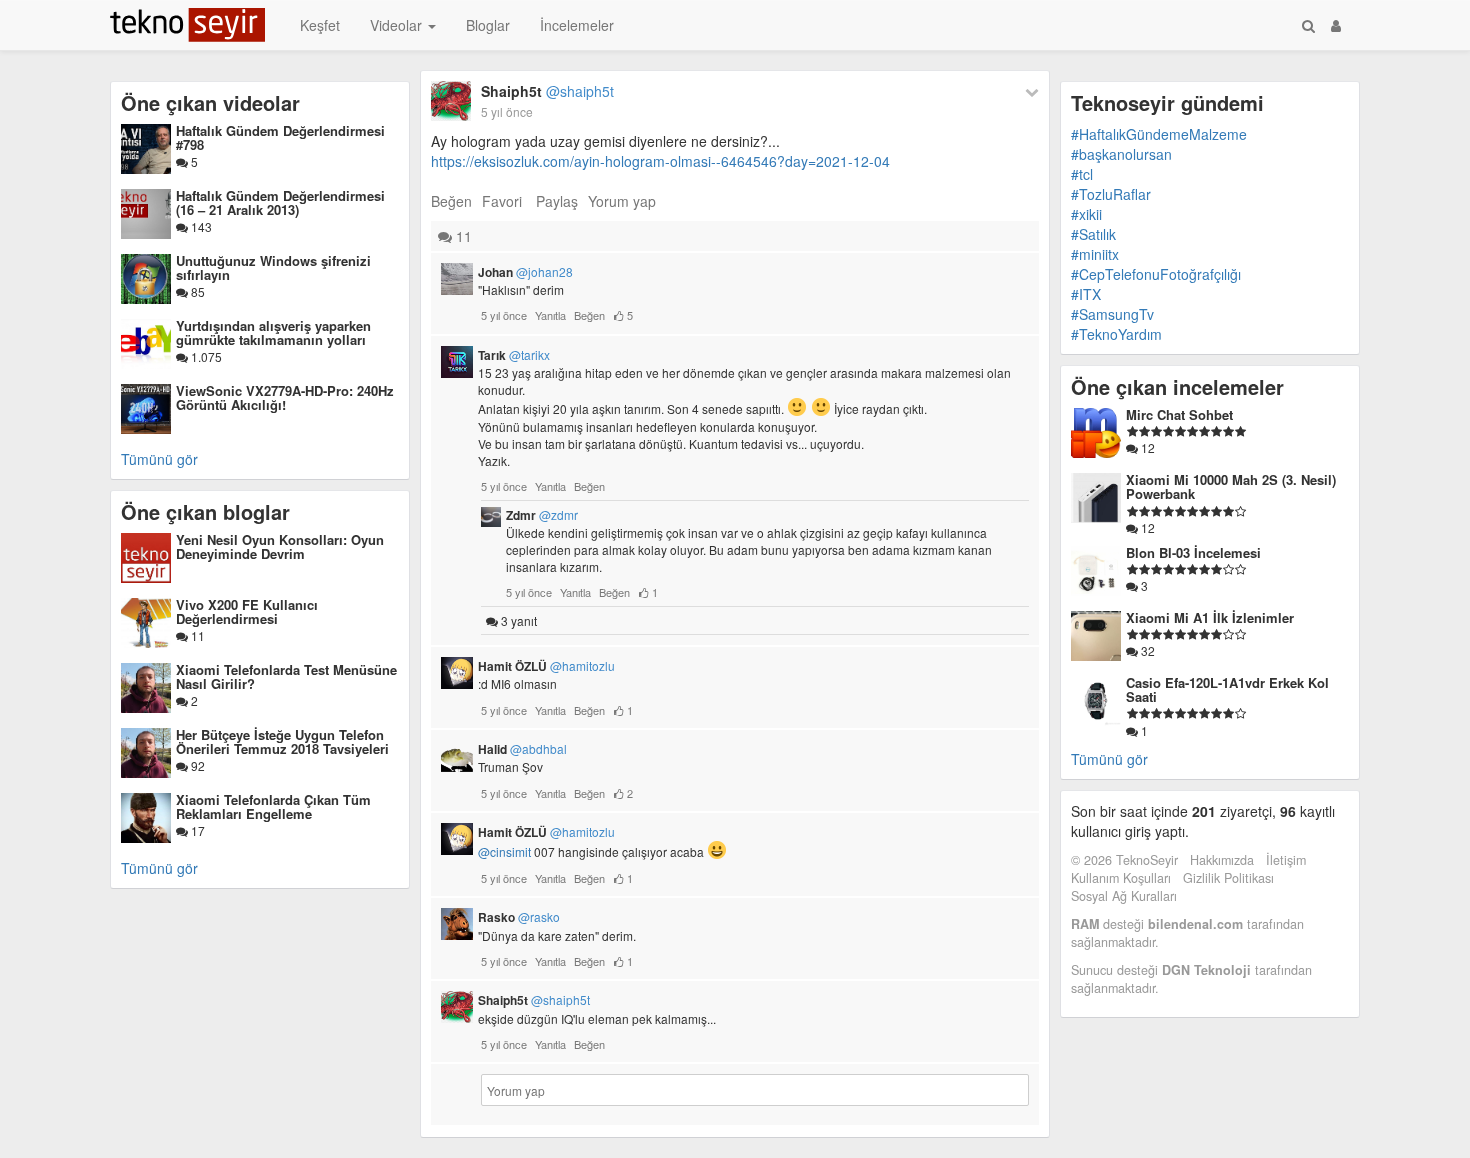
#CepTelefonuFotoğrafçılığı (1156, 274)
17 (196, 830)
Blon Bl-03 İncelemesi (1193, 552)
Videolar (398, 25)
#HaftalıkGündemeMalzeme (1159, 134)
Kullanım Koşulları (1121, 878)
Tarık (514, 355)
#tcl (1082, 174)
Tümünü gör (159, 459)
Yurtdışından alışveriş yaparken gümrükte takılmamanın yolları (273, 332)
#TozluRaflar (1111, 194)
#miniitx (1095, 254)
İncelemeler (577, 25)
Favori (502, 201)
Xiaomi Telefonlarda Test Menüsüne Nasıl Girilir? (286, 676)
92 (196, 765)
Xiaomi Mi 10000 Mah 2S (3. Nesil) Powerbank (1231, 486)
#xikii (1086, 214)
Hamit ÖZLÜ (546, 666)
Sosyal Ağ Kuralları (1124, 896)
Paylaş (557, 201)
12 (1146, 447)
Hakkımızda (1222, 860)
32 (1146, 650)
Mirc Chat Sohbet (1179, 414)
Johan (525, 272)
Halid (522, 749)
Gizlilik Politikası (1228, 878)
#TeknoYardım (1116, 334)
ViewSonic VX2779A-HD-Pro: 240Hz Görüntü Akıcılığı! (285, 397)
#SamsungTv (1112, 314)
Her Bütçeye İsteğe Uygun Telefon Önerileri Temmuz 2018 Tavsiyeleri (282, 741)
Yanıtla (550, 315)
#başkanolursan (1121, 154)
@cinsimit (504, 852)
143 (200, 226)
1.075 (205, 356)
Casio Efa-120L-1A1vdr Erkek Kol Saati (1227, 689)
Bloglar (488, 25)
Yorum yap (622, 201)
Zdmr (542, 515)
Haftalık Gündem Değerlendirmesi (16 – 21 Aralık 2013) (280, 202)
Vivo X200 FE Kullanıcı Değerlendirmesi (247, 611)
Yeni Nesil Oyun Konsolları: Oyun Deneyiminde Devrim (280, 546)
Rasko (519, 917)
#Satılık (1093, 234)
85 (196, 291)
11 (196, 635)
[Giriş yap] (1336, 25)
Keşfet (320, 25)
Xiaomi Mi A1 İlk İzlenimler (1210, 617)
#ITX (1086, 294)
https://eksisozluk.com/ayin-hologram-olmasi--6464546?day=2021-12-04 (660, 161)
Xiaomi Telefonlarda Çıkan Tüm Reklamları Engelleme (273, 806)
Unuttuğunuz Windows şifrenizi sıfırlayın (273, 267)
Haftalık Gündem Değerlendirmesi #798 (280, 137)
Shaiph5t (547, 91)
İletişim (1286, 860)
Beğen (451, 201)
